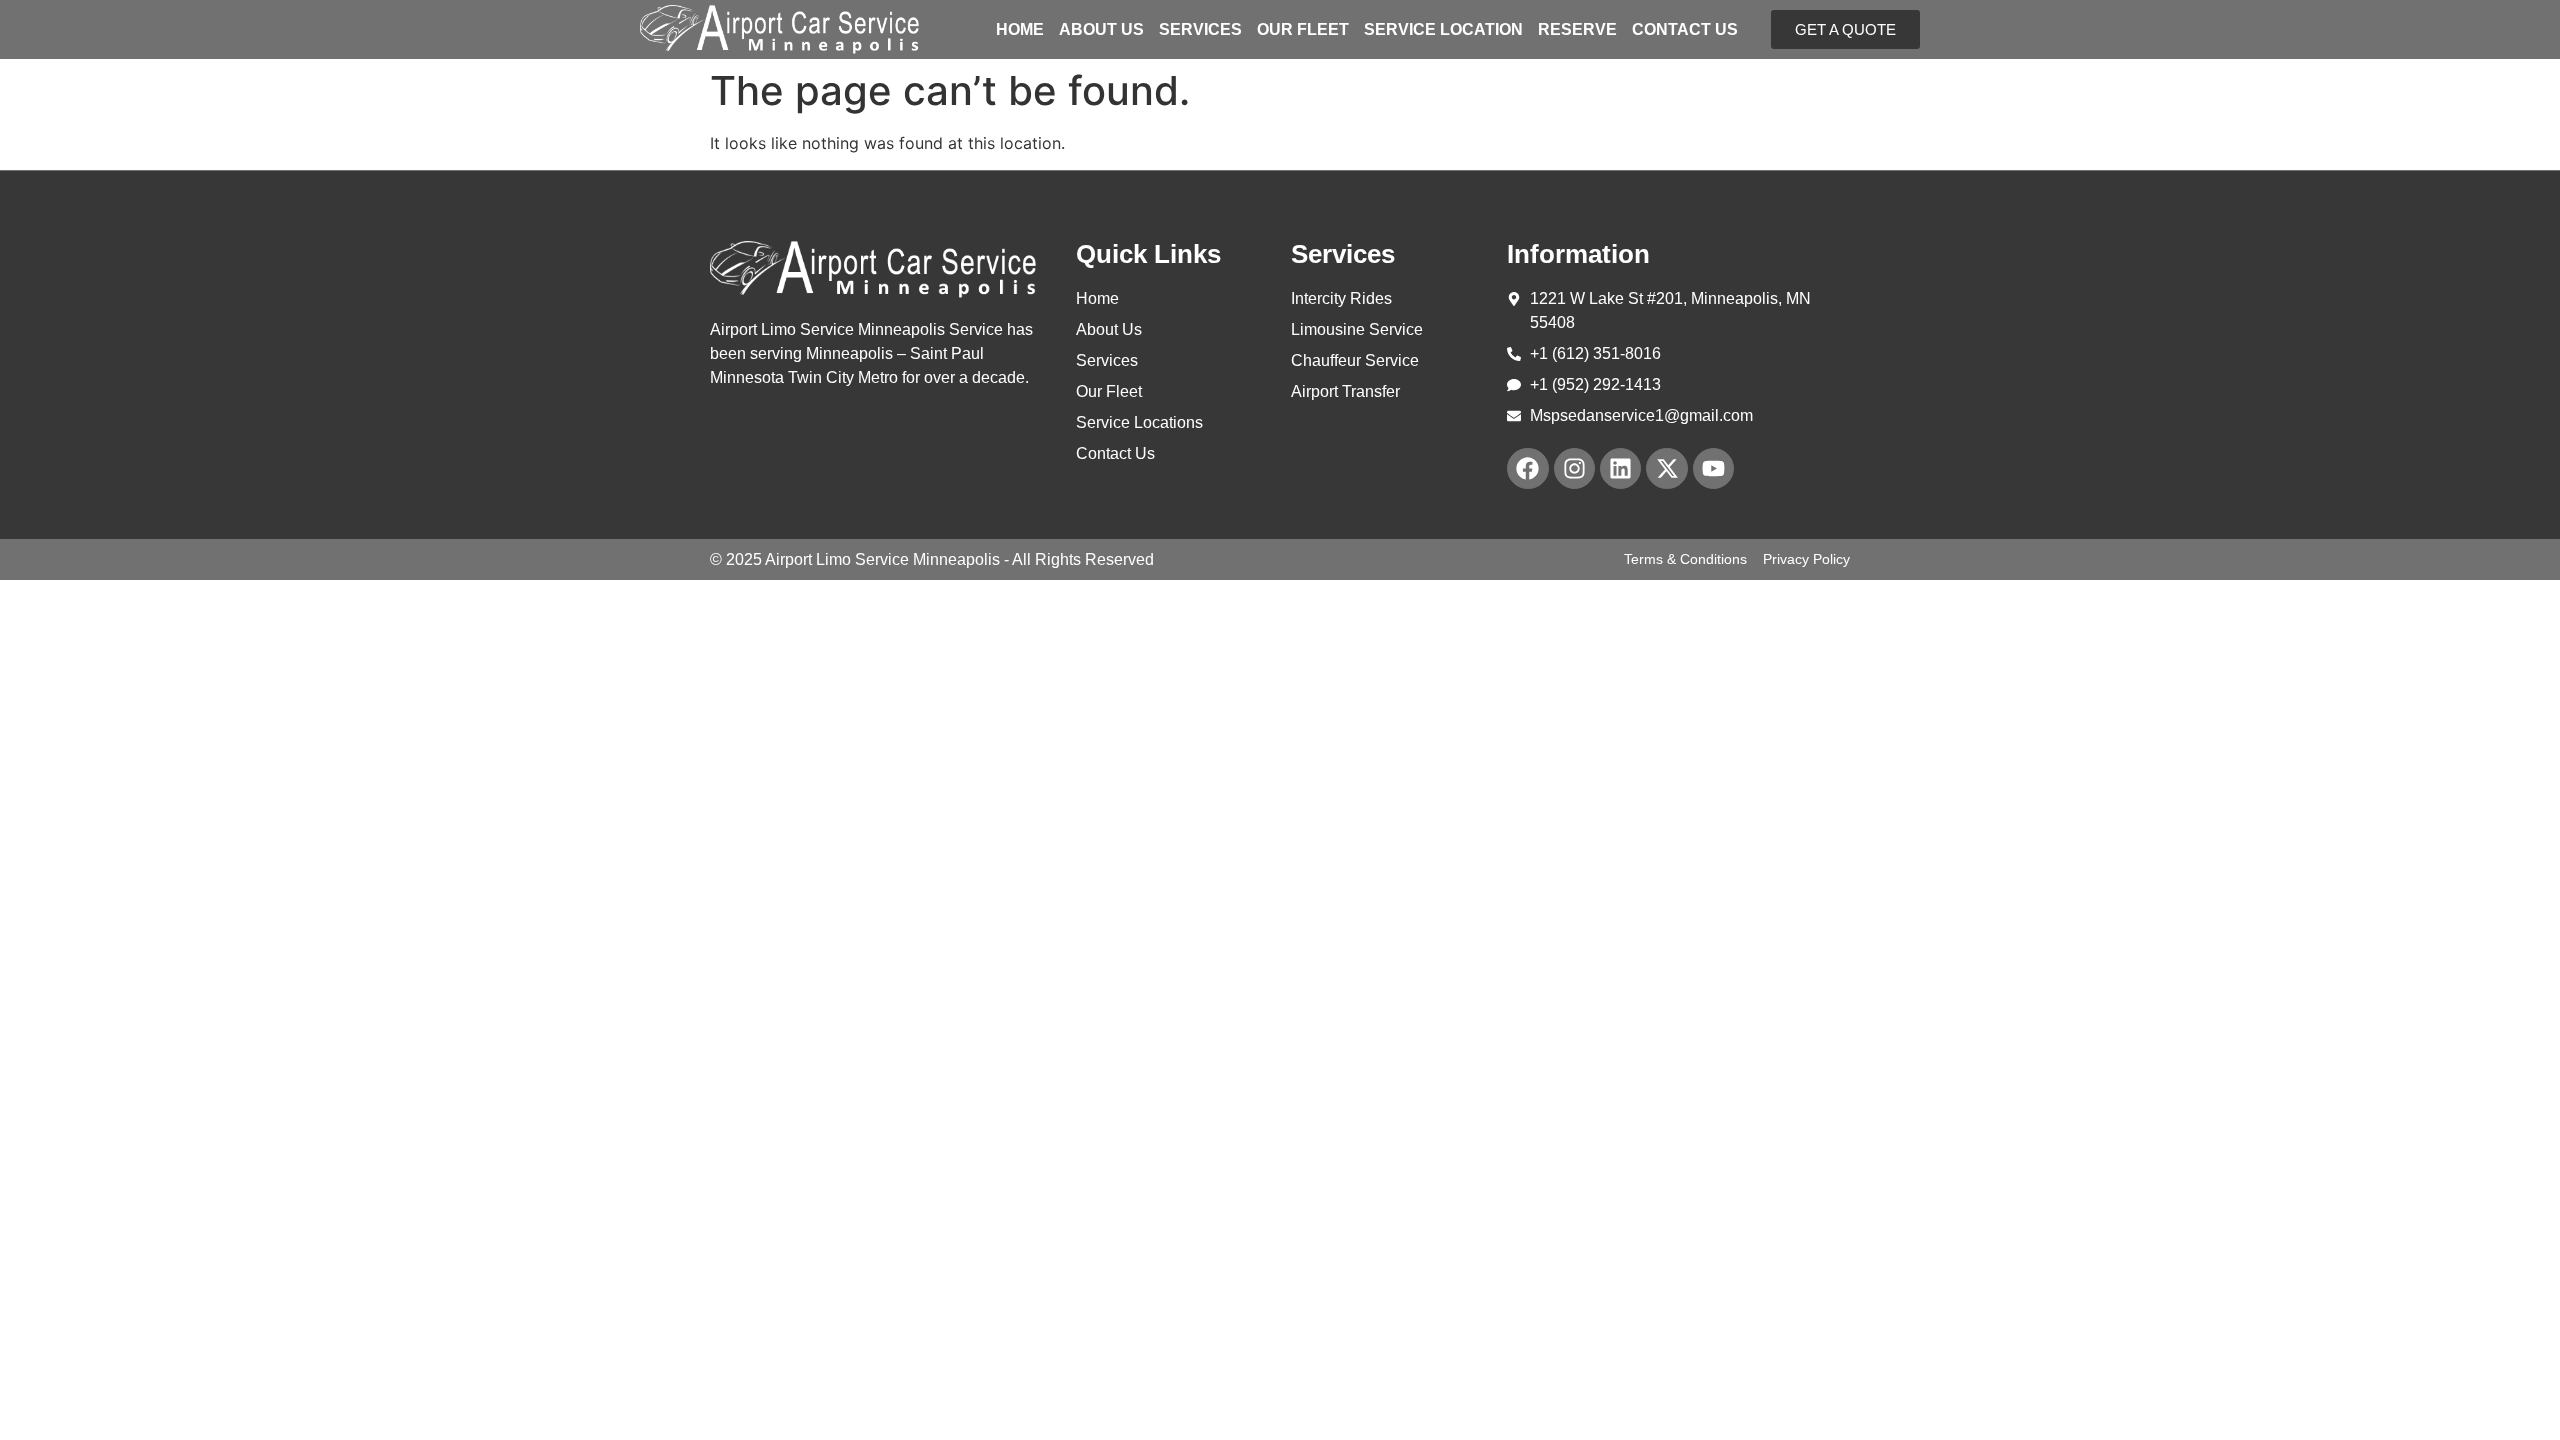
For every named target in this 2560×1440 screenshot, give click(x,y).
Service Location (1443, 30)
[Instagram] (1574, 468)
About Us (1101, 30)
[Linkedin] (1620, 468)
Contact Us (1685, 30)
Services (1200, 30)
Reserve (1577, 30)
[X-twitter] (1666, 468)
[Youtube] (1713, 468)
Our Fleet (1303, 30)
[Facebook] (1527, 468)
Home (1020, 30)
